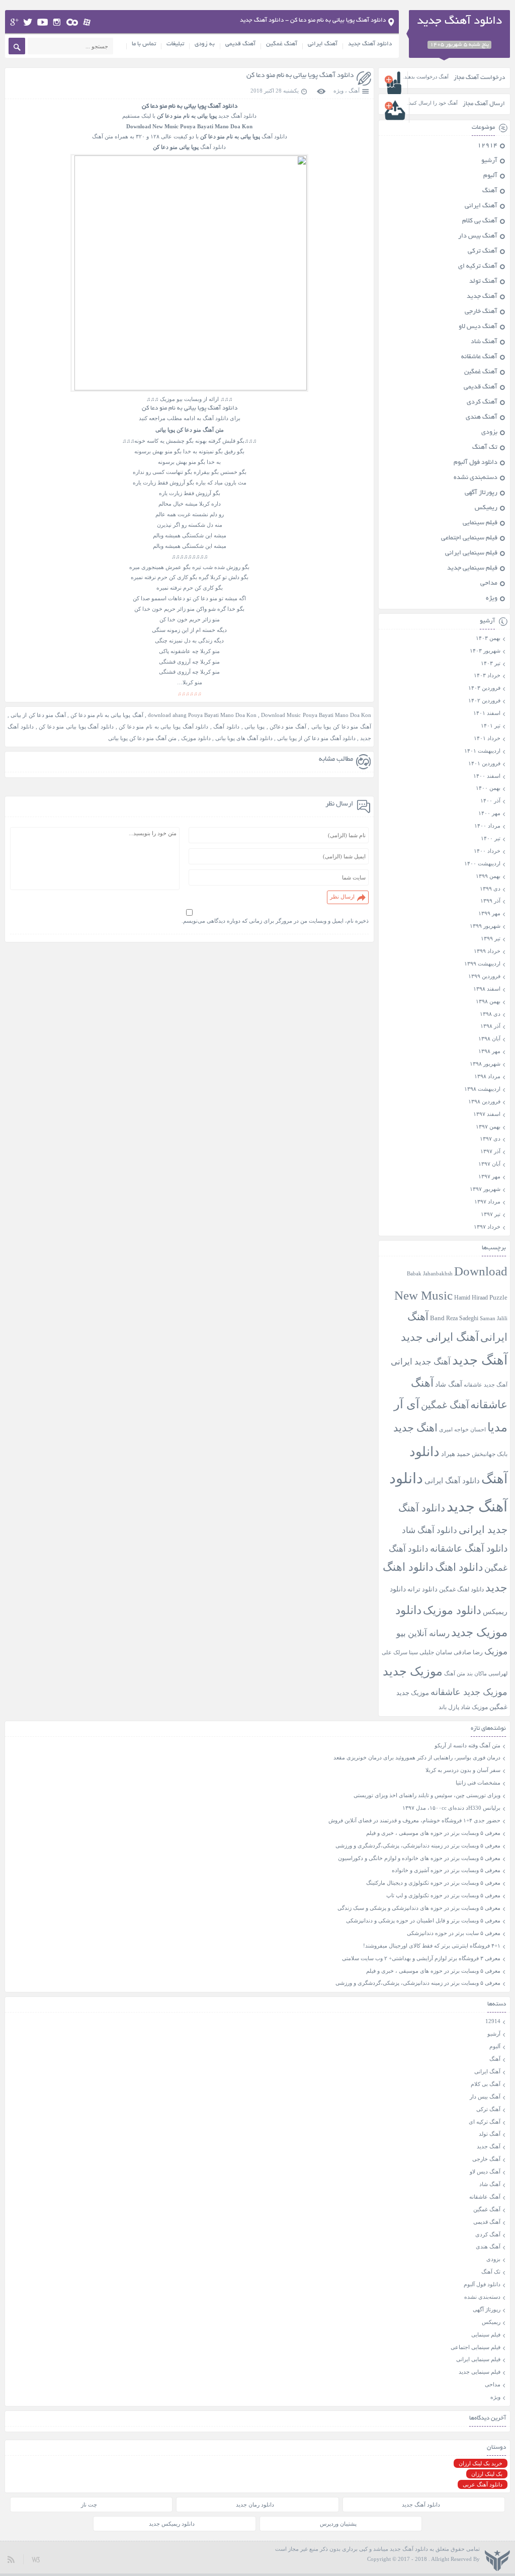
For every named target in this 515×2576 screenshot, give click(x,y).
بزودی (489, 433)
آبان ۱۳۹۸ (489, 1038)
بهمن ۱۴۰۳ (488, 638)
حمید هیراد (456, 1454)
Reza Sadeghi (462, 1318)
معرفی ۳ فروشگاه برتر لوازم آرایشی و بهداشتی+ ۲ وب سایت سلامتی (421, 1958)
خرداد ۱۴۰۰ (487, 851)
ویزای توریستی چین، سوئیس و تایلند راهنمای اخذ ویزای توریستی (427, 1795)
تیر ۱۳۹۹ (491, 938)
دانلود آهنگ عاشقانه (469, 1548)
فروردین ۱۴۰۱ (484, 763)
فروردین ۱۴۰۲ (484, 700)
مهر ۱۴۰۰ (489, 813)
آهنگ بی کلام (480, 221)
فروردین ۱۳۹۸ (484, 1101)
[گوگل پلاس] (14, 22)
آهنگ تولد (483, 282)
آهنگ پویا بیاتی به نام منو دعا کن (107, 715)
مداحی (489, 584)
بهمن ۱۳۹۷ (488, 1126)
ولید (36, 2559)
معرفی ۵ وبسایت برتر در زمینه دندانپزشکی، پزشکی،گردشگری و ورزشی (418, 1845)
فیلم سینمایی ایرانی (471, 553)
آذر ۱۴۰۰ (490, 800)
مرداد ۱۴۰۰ (487, 826)
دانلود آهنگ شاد (430, 1530)
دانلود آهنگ (226, 727)
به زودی (205, 44)
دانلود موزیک (196, 738)
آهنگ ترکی (483, 252)
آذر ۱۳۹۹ (490, 901)
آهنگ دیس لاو (478, 327)
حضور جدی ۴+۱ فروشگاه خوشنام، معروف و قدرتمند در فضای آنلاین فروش (414, 1820)
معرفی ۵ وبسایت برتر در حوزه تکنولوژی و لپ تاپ (443, 1895)
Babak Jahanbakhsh (430, 1273)
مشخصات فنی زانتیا (478, 1783)
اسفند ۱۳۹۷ (487, 1114)
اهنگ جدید (415, 1428)
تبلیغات (175, 44)
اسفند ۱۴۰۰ (487, 776)
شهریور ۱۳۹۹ (485, 926)
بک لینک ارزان (487, 2474)
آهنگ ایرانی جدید (440, 1337)
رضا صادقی (468, 1652)
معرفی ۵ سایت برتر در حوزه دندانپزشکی (454, 1933)
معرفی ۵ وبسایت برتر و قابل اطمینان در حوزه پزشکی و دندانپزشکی (423, 1920)
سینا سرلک (406, 1653)
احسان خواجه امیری (462, 1429)
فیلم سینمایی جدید (472, 569)
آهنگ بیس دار (478, 236)
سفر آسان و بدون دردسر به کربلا (463, 1770)
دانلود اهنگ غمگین (461, 1590)
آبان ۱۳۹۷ (489, 1164)
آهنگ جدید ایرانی (421, 1362)
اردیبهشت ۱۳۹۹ (482, 963)
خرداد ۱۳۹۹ (487, 951)
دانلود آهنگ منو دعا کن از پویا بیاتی (316, 738)
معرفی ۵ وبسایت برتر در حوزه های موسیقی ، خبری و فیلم (433, 1833)
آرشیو (489, 161)
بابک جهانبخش (490, 1454)
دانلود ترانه (422, 1589)
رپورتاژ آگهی (481, 493)
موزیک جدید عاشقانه (469, 1692)
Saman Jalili (494, 1318)
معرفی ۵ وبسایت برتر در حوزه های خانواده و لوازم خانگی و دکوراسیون (419, 1858)
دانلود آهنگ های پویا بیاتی (244, 738)
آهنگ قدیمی (240, 44)
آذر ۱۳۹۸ (490, 1026)
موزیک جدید (413, 1671)
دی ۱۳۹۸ (490, 1014)
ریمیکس (486, 508)
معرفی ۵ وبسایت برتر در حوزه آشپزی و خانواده (446, 1870)
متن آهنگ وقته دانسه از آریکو (467, 1745)
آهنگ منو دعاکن (288, 727)
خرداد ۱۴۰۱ (487, 738)
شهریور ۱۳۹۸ (485, 1064)
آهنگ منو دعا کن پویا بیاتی (341, 727)
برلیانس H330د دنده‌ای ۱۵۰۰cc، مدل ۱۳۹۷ (451, 1808)
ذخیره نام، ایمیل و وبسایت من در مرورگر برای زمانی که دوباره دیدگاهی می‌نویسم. (275, 921)
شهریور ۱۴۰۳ (485, 651)
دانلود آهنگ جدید (370, 44)
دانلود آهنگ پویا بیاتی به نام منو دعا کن (300, 76)
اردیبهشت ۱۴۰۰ (482, 863)
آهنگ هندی (482, 418)
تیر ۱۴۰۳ (491, 663)
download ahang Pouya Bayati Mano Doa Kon (202, 715)
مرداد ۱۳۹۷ (487, 1201)
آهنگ (354, 91)
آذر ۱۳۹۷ (490, 1151)
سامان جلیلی (436, 1653)
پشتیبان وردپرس (338, 2524)
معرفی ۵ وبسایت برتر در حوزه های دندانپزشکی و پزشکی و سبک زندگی (419, 1908)
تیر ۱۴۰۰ (491, 838)
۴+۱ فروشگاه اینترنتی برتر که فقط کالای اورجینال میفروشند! (432, 1946)
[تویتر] (28, 22)
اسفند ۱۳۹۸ (487, 989)
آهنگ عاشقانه (479, 357)
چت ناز (89, 2505)
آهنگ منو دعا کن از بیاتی (38, 715)
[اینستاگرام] (57, 22)
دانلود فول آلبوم (476, 463)
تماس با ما (144, 44)
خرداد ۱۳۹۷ (487, 1227)
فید (11, 2559)
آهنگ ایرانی (323, 44)
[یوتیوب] (42, 22)
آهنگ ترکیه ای (478, 267)
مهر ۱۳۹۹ (489, 913)
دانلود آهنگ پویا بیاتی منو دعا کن (76, 727)
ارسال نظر (342, 897)
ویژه (338, 91)
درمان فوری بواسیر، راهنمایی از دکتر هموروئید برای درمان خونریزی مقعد (417, 1757)
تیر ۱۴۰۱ (491, 726)
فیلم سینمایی (480, 523)
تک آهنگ (485, 448)
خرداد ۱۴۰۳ (487, 675)
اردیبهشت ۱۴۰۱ (482, 751)
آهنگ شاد (484, 342)
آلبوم (490, 176)
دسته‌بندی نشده (476, 478)
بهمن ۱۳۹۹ (488, 876)
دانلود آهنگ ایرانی (452, 1481)
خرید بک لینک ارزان (481, 2463)
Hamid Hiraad (471, 1298)
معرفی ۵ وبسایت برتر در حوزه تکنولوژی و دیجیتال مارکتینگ (433, 1883)
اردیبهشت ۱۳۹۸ (482, 1089)
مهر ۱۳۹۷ (489, 1176)
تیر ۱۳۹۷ (491, 1214)
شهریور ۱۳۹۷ (485, 1189)
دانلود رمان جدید (255, 2505)
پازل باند (449, 1707)
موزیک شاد (474, 1707)
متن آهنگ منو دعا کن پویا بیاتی (142, 738)
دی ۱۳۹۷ (490, 1139)
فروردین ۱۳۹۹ (484, 976)
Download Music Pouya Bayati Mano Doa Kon (316, 715)
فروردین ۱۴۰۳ (484, 688)
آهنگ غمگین (282, 44)
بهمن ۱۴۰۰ (488, 788)
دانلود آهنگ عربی (483, 2484)
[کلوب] (72, 22)
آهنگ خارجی (481, 312)
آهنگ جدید (482, 297)
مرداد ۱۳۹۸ (487, 1076)
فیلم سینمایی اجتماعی (469, 538)
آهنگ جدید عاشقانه (486, 1385)
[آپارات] (87, 22)
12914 (487, 146)
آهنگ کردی (482, 403)
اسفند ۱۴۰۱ (487, 713)
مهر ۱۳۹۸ (489, 1051)
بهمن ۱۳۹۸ (488, 1001)
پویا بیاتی (254, 727)
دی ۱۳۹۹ (490, 889)
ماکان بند (477, 1674)
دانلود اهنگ (459, 1567)
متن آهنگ (455, 1673)
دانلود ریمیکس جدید (172, 2524)
